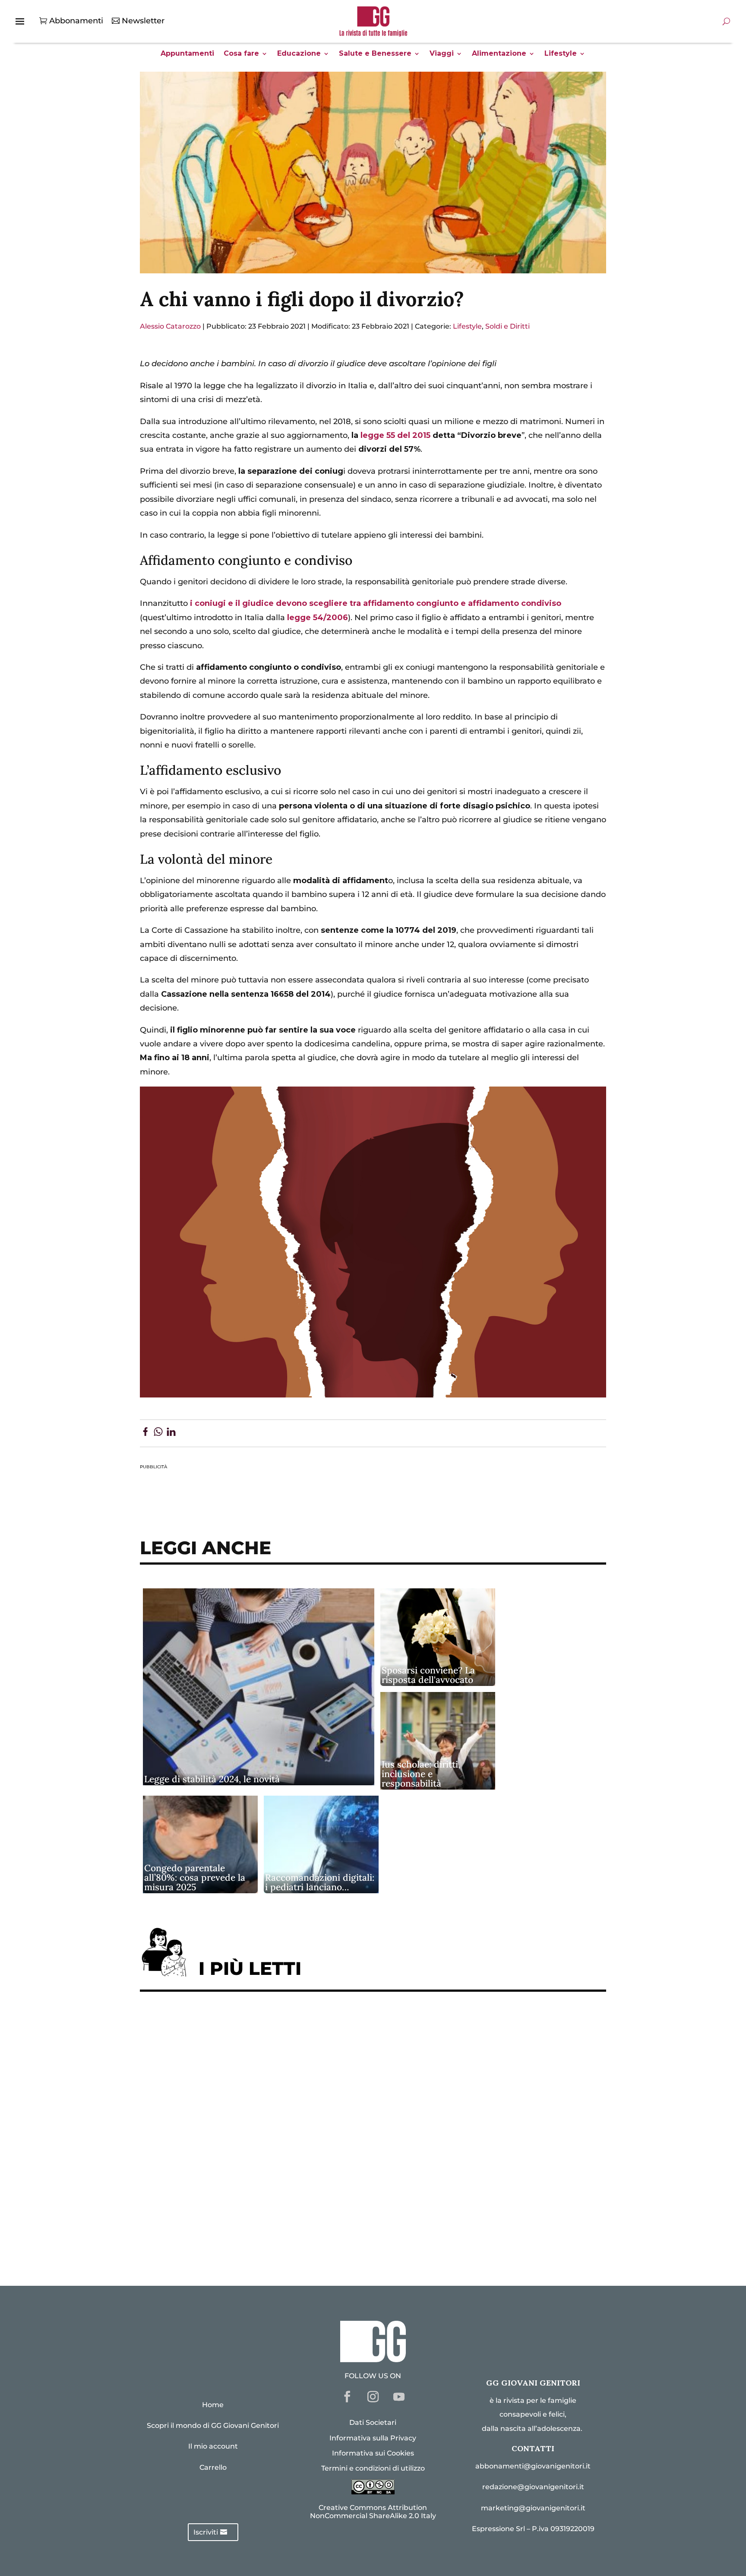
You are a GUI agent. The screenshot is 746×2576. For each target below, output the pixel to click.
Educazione (299, 54)
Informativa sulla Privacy (373, 2438)
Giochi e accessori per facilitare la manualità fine (247, 2025)
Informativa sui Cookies (373, 2453)
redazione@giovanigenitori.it (533, 2487)
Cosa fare (241, 54)
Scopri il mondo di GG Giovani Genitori (213, 2425)
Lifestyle (561, 54)
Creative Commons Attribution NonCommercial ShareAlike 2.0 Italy (373, 2512)
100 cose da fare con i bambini (207, 2211)
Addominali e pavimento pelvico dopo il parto (239, 2052)
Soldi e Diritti (507, 326)
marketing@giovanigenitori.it (533, 2508)
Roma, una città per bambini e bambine (224, 2105)
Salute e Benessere (375, 54)
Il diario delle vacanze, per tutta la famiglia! (235, 2131)
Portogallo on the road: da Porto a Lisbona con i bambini (260, 2238)
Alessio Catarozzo (170, 326)
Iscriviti (206, 2532)
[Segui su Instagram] (373, 2397)
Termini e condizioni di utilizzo (373, 2468)
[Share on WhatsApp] (158, 1433)
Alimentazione (499, 54)
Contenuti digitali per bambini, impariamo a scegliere (256, 2078)
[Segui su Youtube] (399, 2397)
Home (213, 2405)
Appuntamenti (187, 54)
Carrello (213, 2467)
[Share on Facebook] (145, 1433)
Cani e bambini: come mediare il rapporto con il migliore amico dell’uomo (294, 2158)
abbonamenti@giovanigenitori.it (533, 2466)
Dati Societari (373, 2422)
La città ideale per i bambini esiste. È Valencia (239, 2185)
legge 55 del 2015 (395, 435)
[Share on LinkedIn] (171, 1433)
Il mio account (213, 2446)
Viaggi (442, 54)
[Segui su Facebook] (347, 2397)
